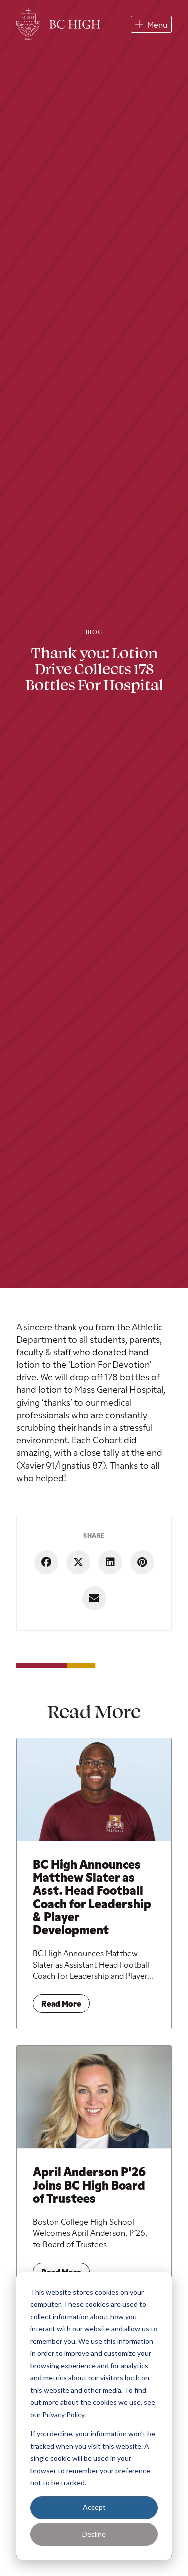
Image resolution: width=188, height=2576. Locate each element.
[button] (151, 24)
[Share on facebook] (46, 1562)
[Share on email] (94, 1598)
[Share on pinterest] (142, 1562)
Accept (94, 2507)
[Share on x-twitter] (78, 1562)
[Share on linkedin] (110, 1562)
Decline (94, 2534)
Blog (94, 632)
